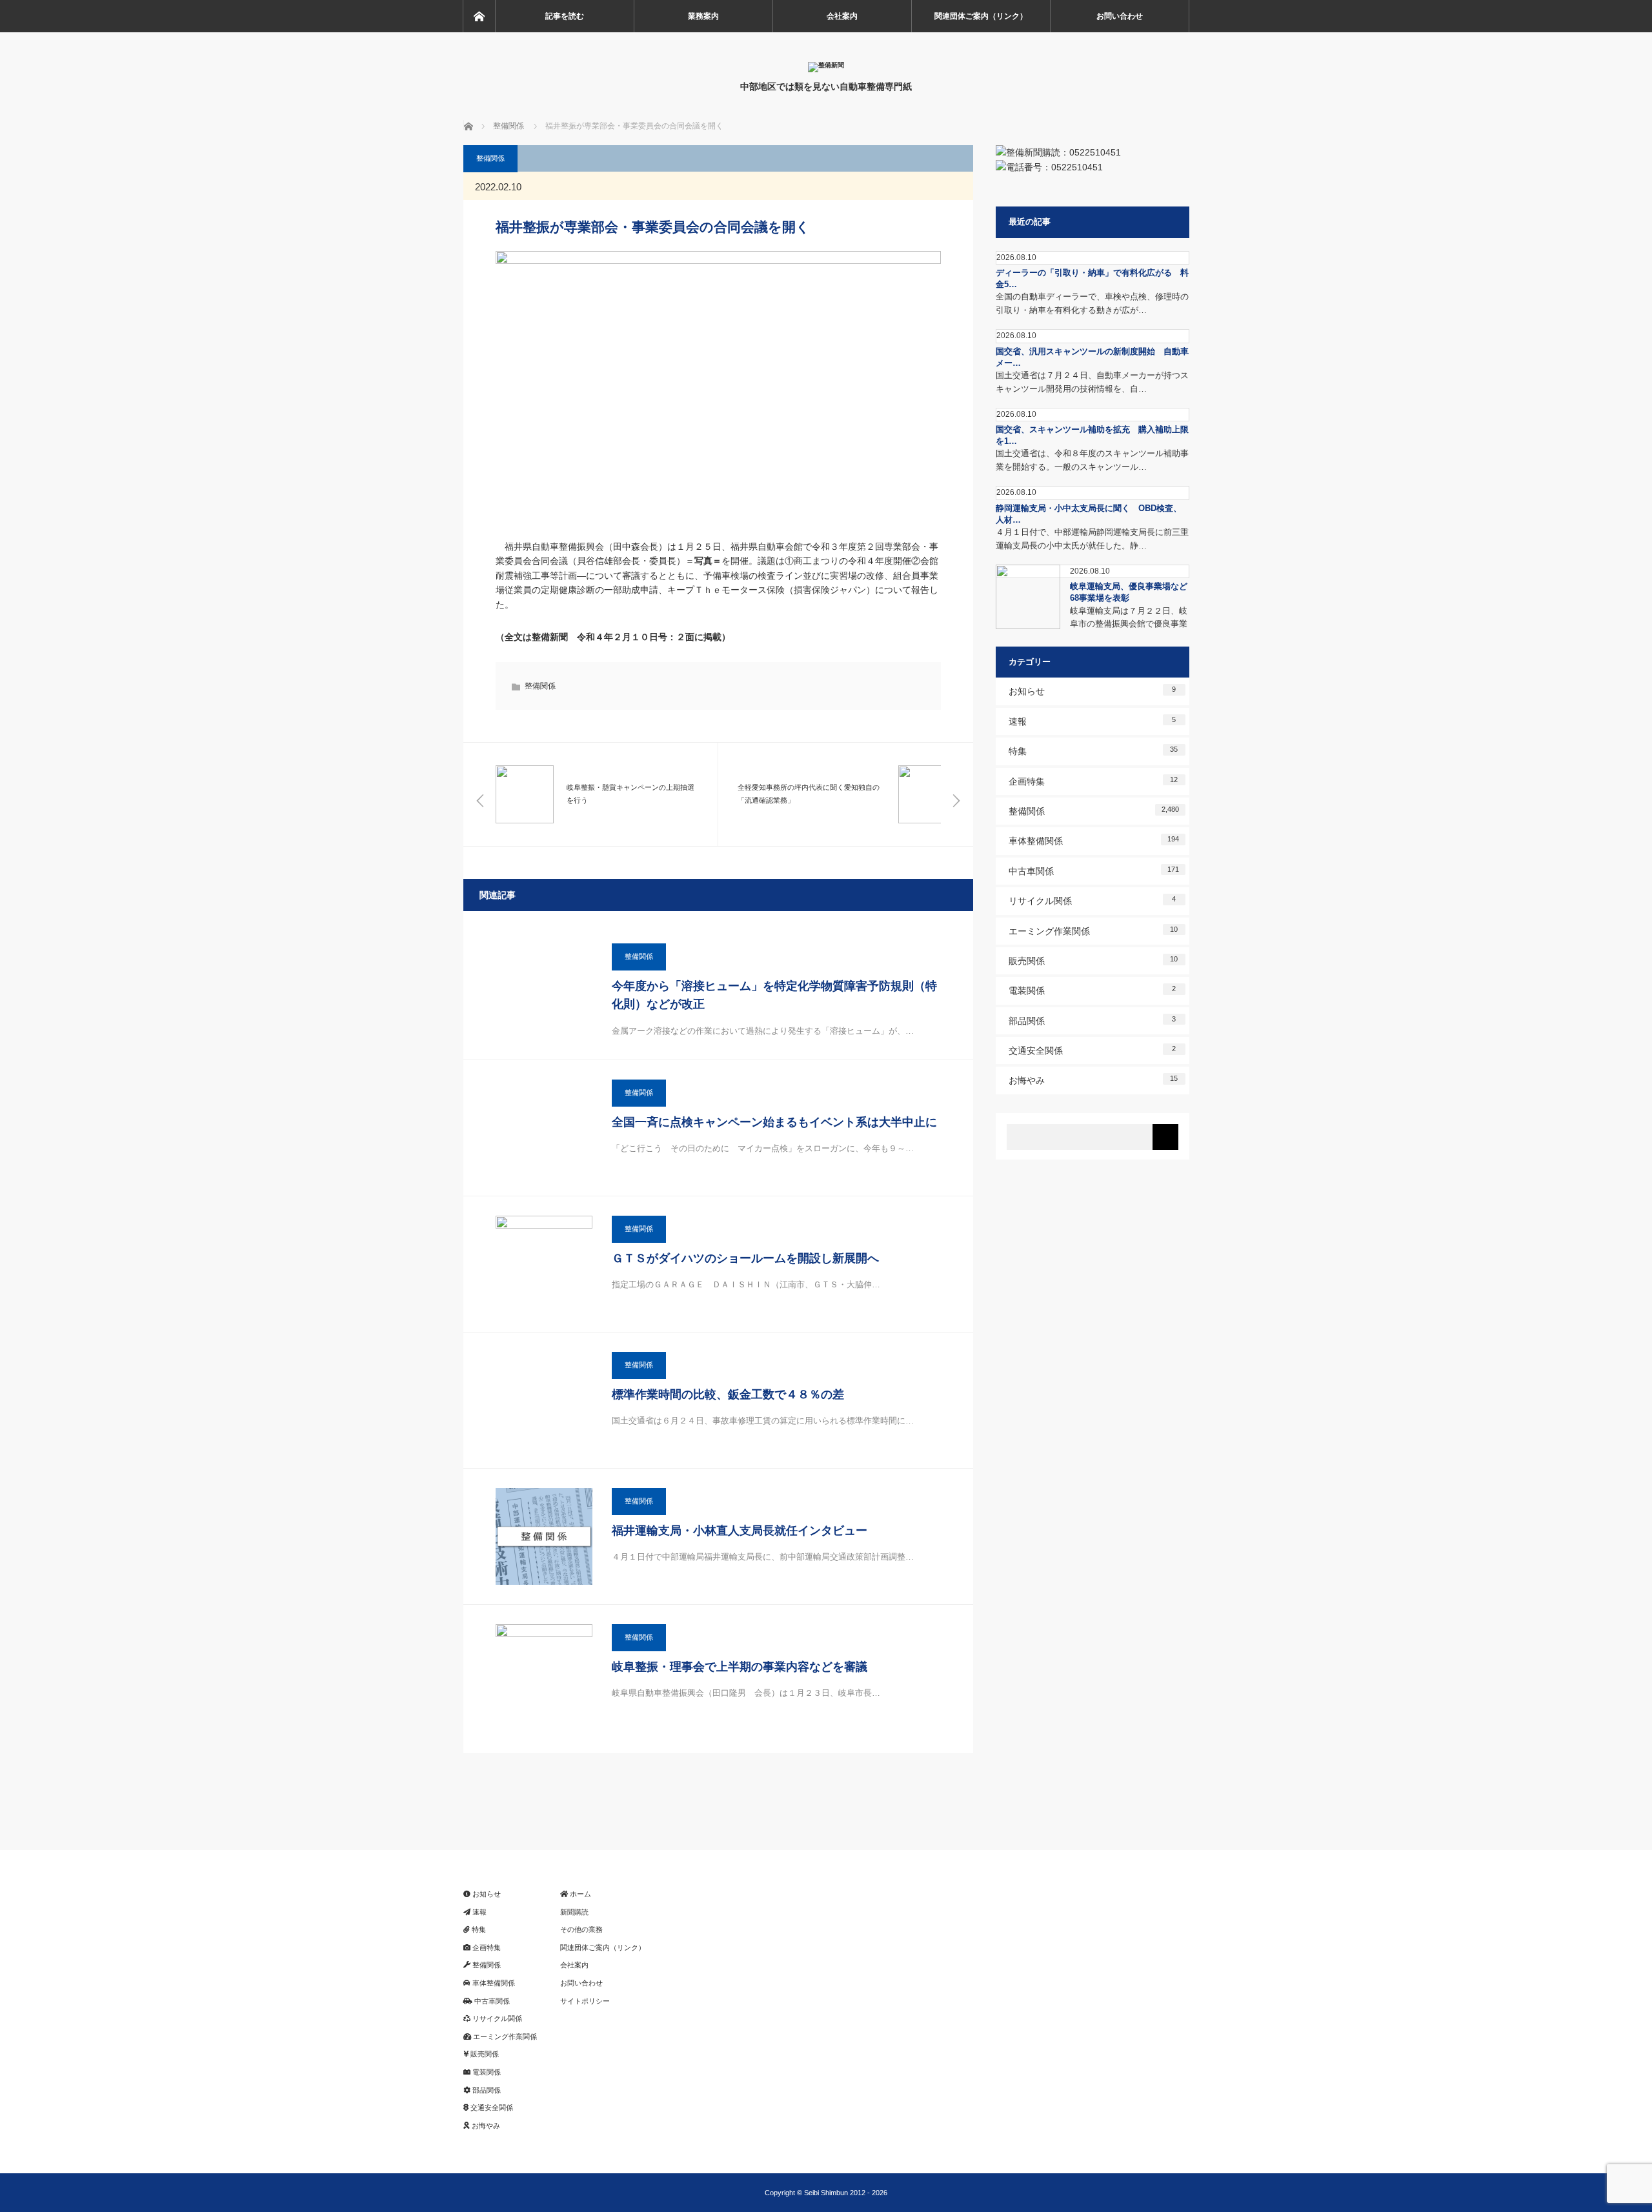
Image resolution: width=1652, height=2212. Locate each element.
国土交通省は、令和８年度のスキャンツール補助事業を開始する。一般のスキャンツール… (1092, 460)
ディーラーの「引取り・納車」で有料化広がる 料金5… (1092, 278)
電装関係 (1093, 990)
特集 (1093, 751)
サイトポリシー (585, 2001)
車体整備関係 (1094, 840)
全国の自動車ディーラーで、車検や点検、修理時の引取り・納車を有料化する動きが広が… (1092, 303)
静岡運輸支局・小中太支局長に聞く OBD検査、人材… (1089, 514)
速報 (1093, 721)
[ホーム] (479, 16)
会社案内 (842, 16)
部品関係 (1093, 1021)
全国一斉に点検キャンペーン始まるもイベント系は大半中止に (774, 1122)
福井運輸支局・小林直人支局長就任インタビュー (740, 1531)
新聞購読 (574, 1912)
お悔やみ (1093, 1080)
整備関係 (490, 158)
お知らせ (1093, 691)
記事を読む (565, 16)
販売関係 (1093, 960)
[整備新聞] (826, 65)
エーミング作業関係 (1093, 931)
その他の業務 (581, 1929)
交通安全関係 (1093, 1050)
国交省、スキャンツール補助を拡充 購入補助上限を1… (1092, 435)
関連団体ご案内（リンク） (981, 16)
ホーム (579, 1894)
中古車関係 (1094, 871)
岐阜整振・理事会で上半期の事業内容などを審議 (740, 1667)
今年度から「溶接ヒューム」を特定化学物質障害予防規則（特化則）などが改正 (774, 995)
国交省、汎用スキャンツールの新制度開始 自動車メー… (1092, 357)
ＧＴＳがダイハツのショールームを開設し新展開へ (745, 1258)
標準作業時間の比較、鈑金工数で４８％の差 (728, 1394)
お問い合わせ (1120, 16)
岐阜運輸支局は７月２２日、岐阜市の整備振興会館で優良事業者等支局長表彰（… (1129, 624)
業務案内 (703, 16)
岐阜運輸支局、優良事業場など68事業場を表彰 (1129, 592)
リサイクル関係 (1093, 900)
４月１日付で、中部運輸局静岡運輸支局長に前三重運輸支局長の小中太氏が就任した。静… (1092, 539)
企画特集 (1093, 781)
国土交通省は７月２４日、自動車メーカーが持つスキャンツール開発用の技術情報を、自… (1092, 382)
